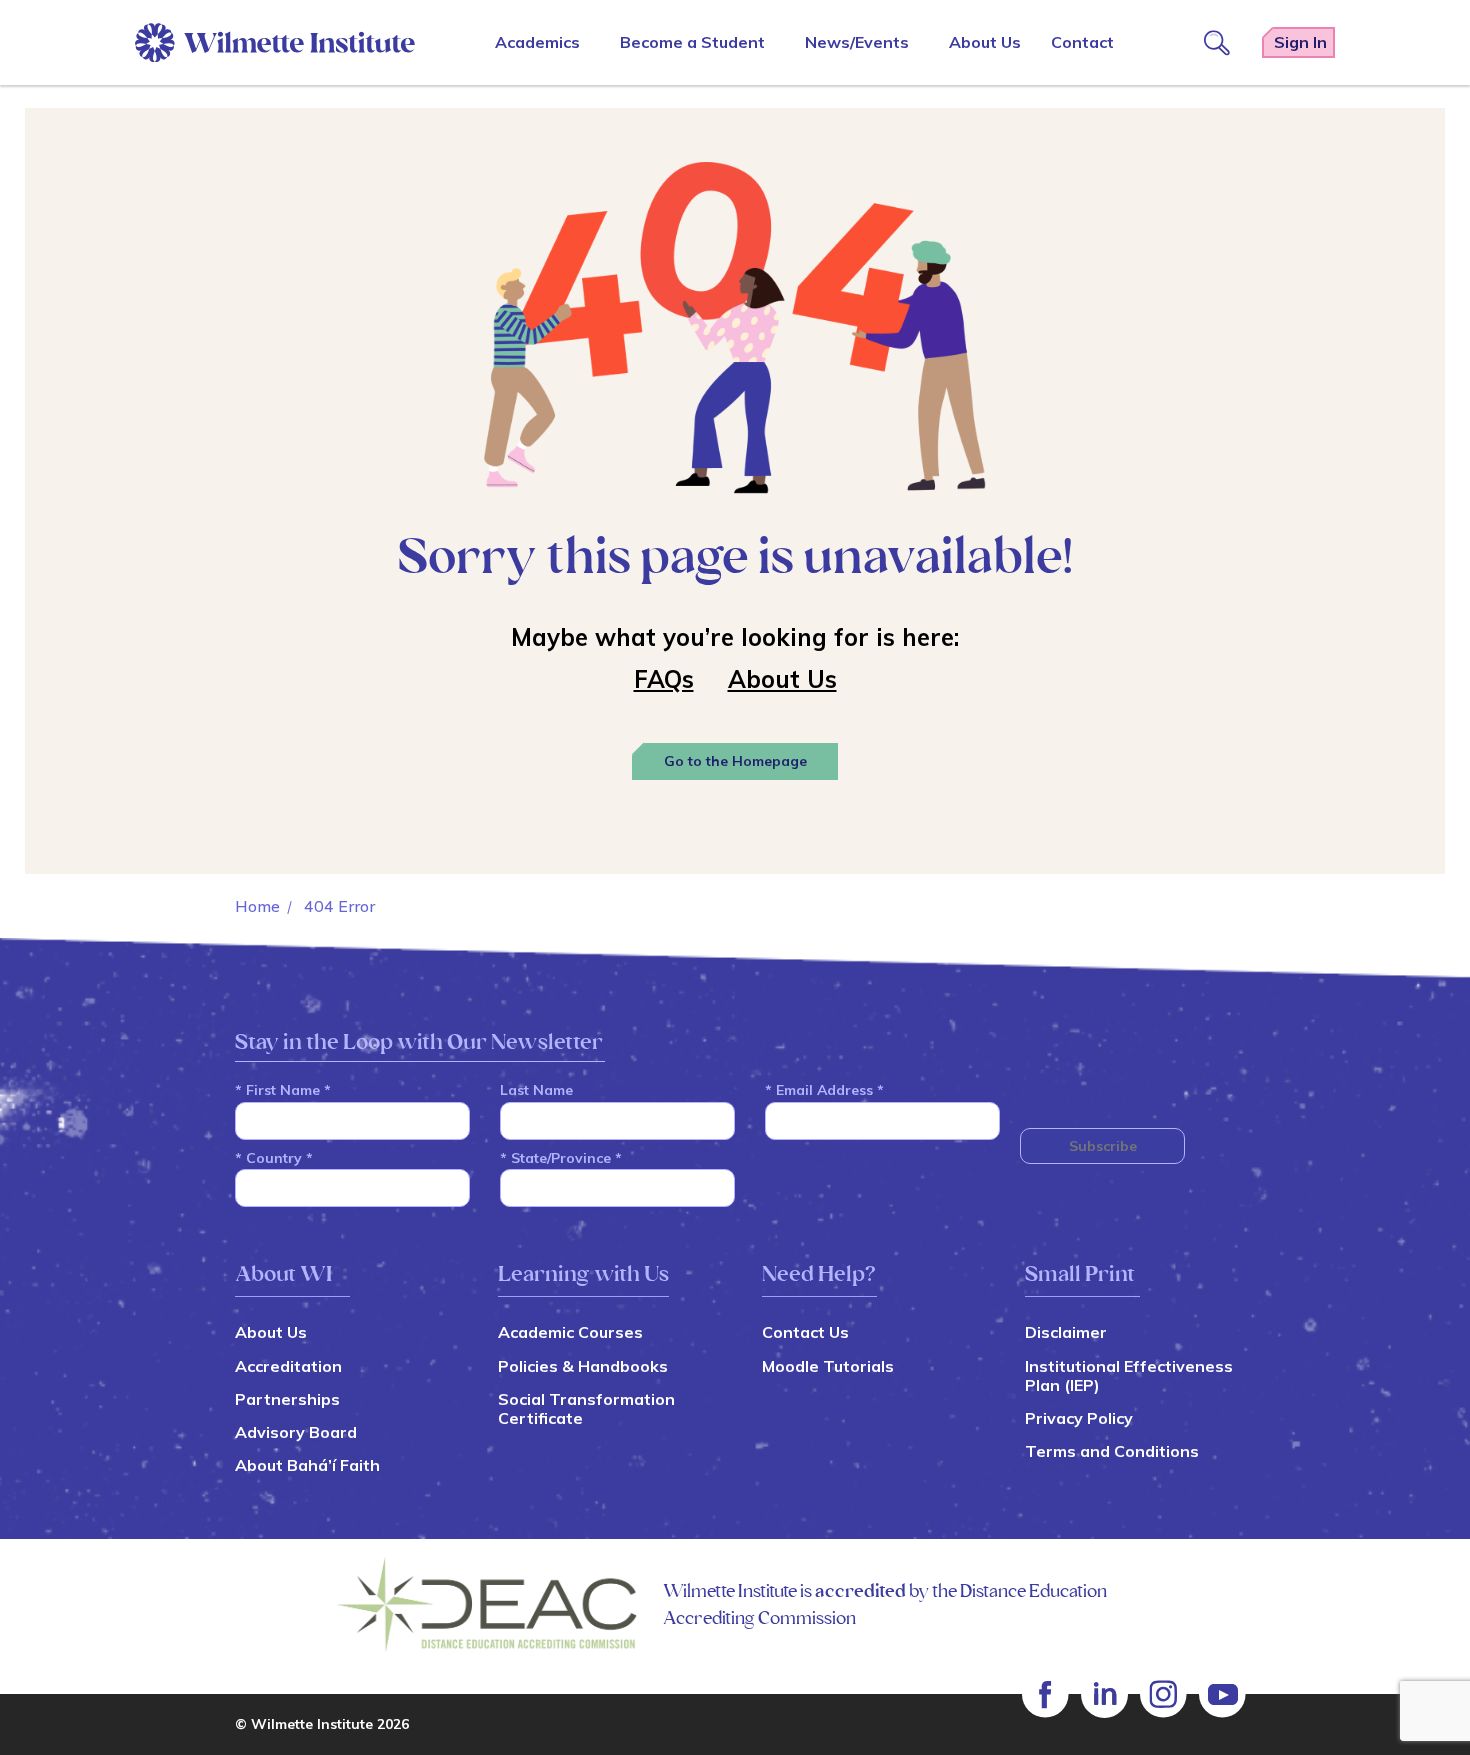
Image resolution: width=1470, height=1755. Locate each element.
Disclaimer (1066, 1332)
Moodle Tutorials (828, 1366)
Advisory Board (296, 1432)
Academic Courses (570, 1332)
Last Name (536, 1090)
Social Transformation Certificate (586, 1408)
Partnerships (287, 1399)
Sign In (1300, 42)
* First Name (283, 1090)
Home (257, 906)
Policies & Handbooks (583, 1366)
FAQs (664, 679)
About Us (782, 679)
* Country (274, 1158)
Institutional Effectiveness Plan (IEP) (1129, 1375)
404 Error (339, 906)
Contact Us (805, 1332)
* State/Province (561, 1158)
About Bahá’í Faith (307, 1465)
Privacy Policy (1079, 1418)
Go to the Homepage (735, 761)
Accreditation (288, 1366)
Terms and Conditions (1112, 1451)
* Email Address (824, 1090)
